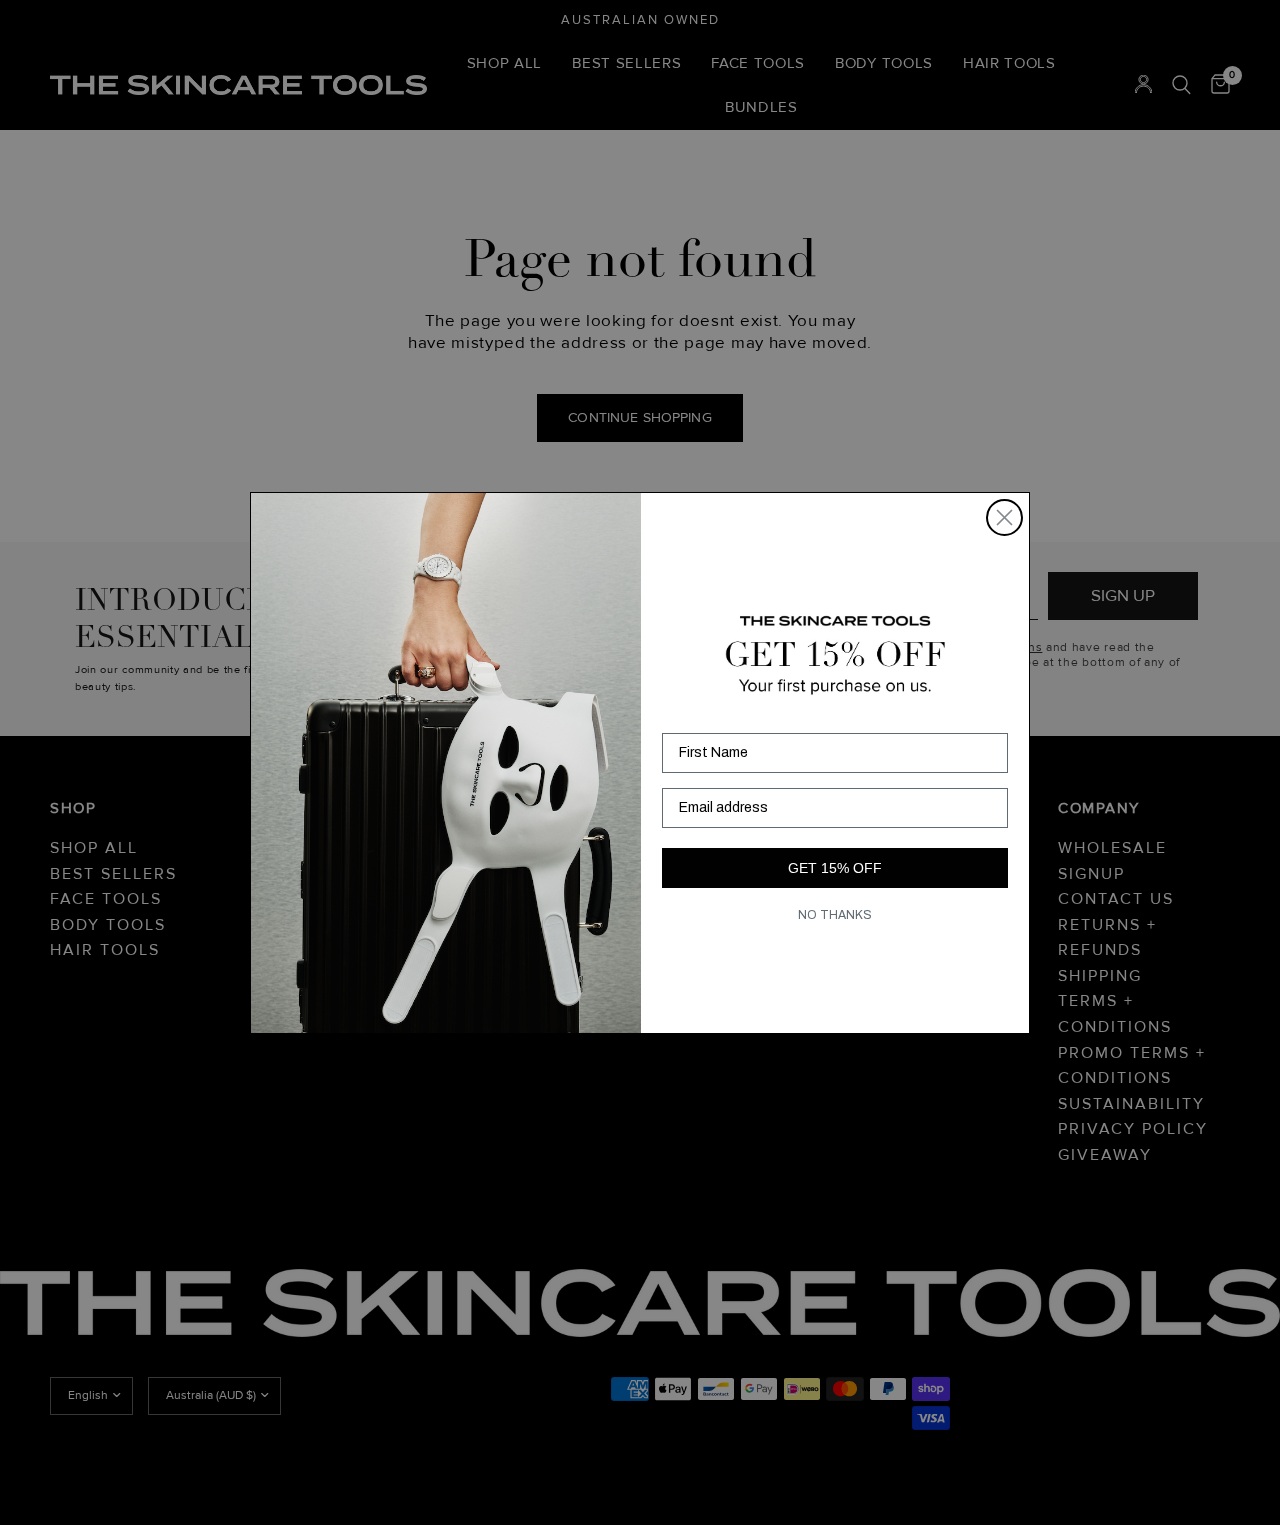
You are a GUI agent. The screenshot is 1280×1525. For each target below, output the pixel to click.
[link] (835, 654)
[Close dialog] (1004, 517)
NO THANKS (835, 915)
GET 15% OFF (835, 868)
